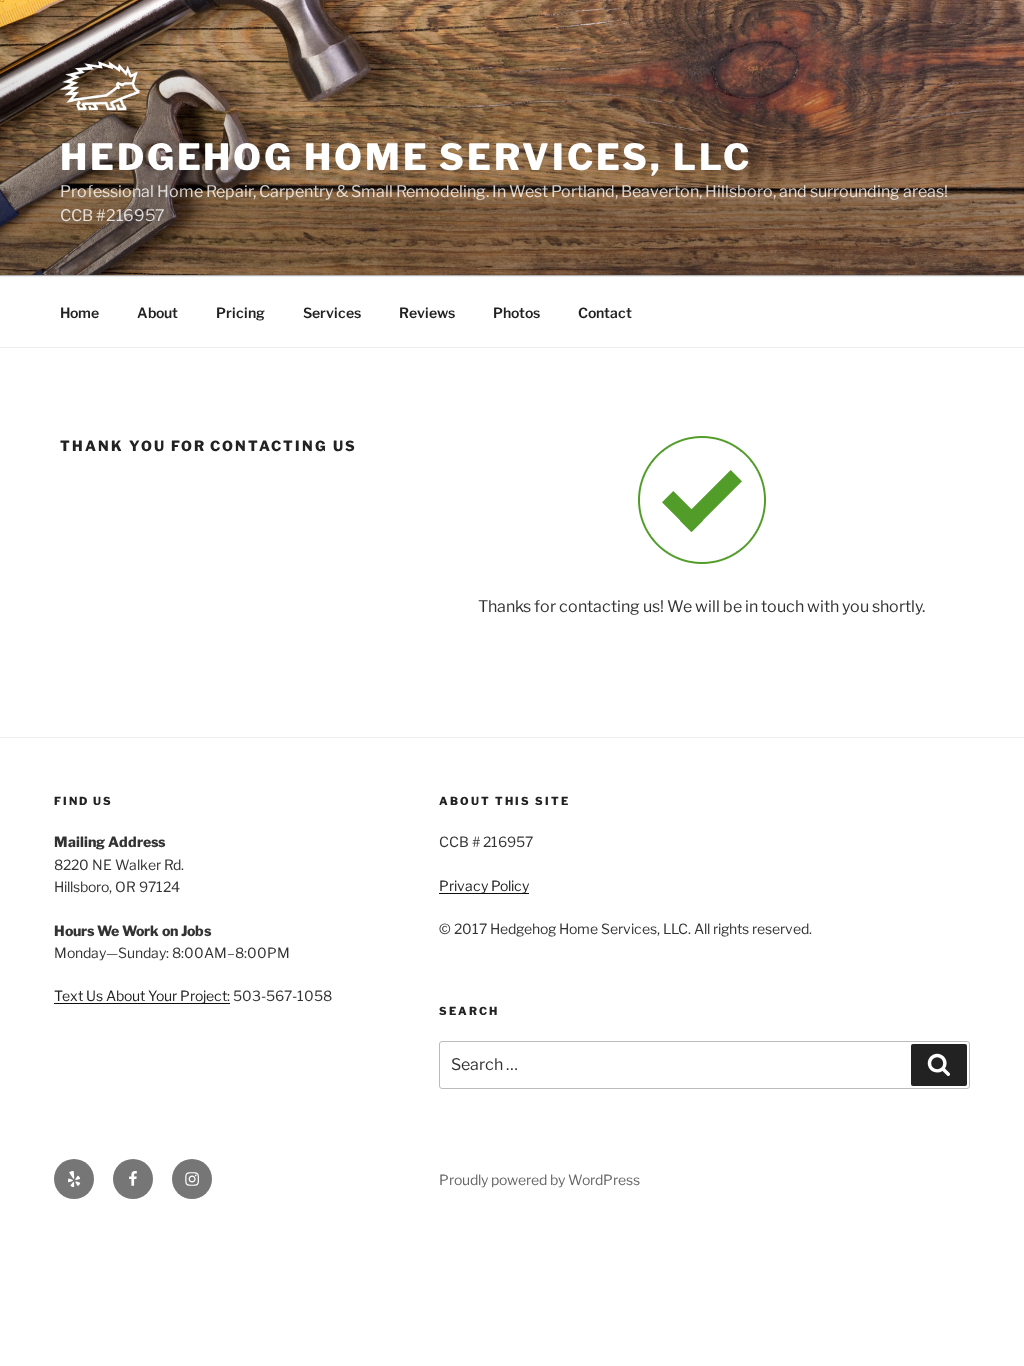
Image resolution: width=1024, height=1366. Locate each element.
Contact (605, 312)
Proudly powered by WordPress (539, 1179)
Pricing (240, 312)
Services (332, 312)
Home (79, 312)
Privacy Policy (484, 885)
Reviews (427, 312)
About (157, 312)
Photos (516, 312)
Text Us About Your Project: (142, 995)
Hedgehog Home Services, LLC (406, 157)
